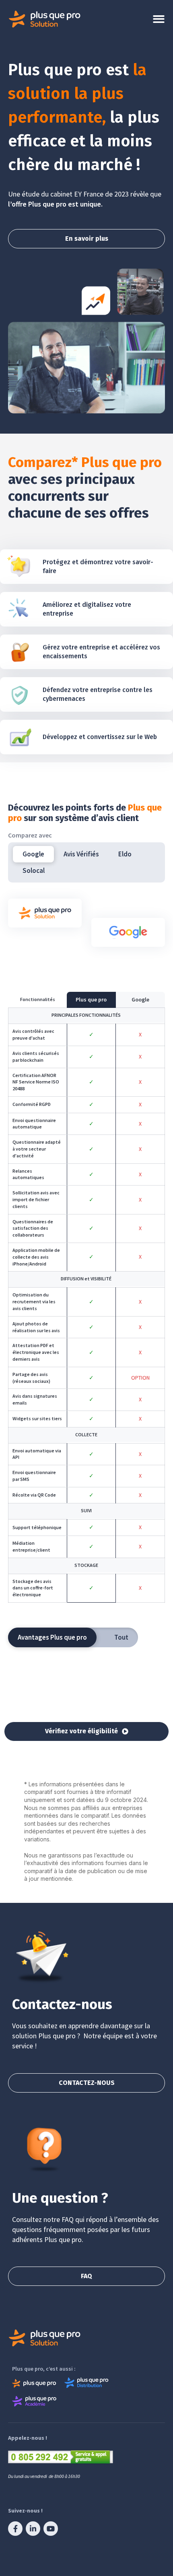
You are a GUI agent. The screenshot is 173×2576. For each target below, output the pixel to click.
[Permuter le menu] (159, 19)
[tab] (33, 854)
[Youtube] (51, 2529)
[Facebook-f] (15, 2529)
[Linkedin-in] (33, 2529)
